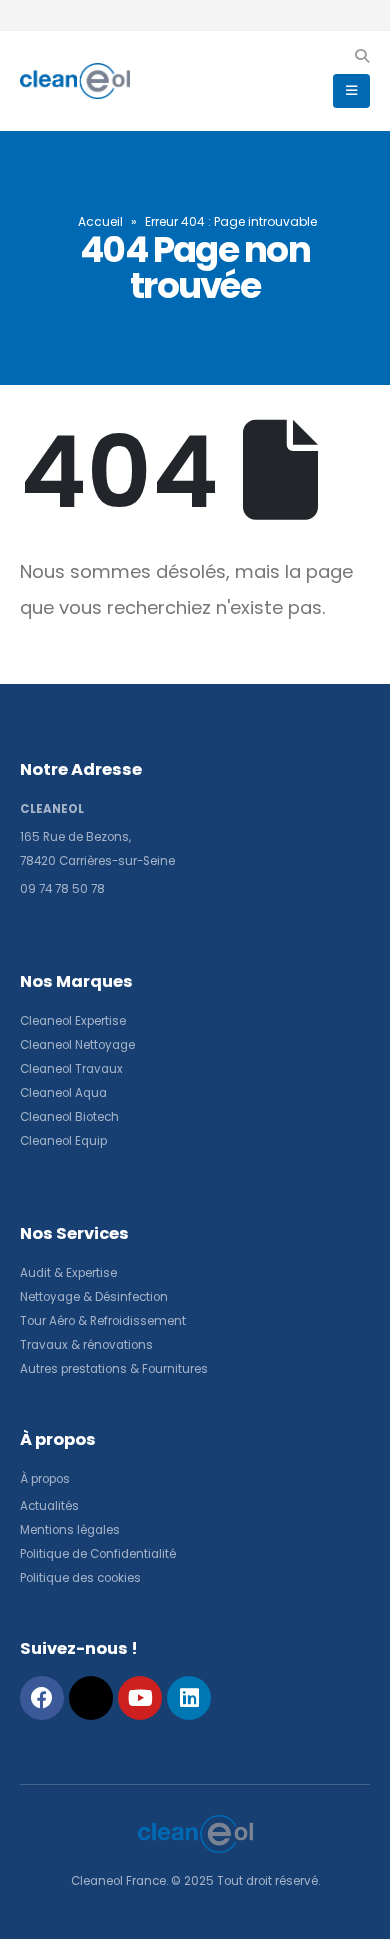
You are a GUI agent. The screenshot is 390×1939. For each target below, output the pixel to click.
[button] (361, 56)
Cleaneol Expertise (73, 1021)
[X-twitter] (91, 1698)
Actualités (51, 1506)
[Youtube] (140, 1698)
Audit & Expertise (68, 1273)
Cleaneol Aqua (63, 1093)
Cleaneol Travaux (71, 1069)
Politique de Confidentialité (98, 1554)
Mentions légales (70, 1530)
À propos (46, 1479)
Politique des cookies (80, 1578)
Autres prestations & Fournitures (114, 1369)
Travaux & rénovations (86, 1345)
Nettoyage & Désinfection (94, 1297)
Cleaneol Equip (63, 1141)
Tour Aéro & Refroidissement (103, 1321)
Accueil (100, 221)
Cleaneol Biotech (69, 1117)
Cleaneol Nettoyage (77, 1045)
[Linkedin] (189, 1698)
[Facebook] (42, 1698)
